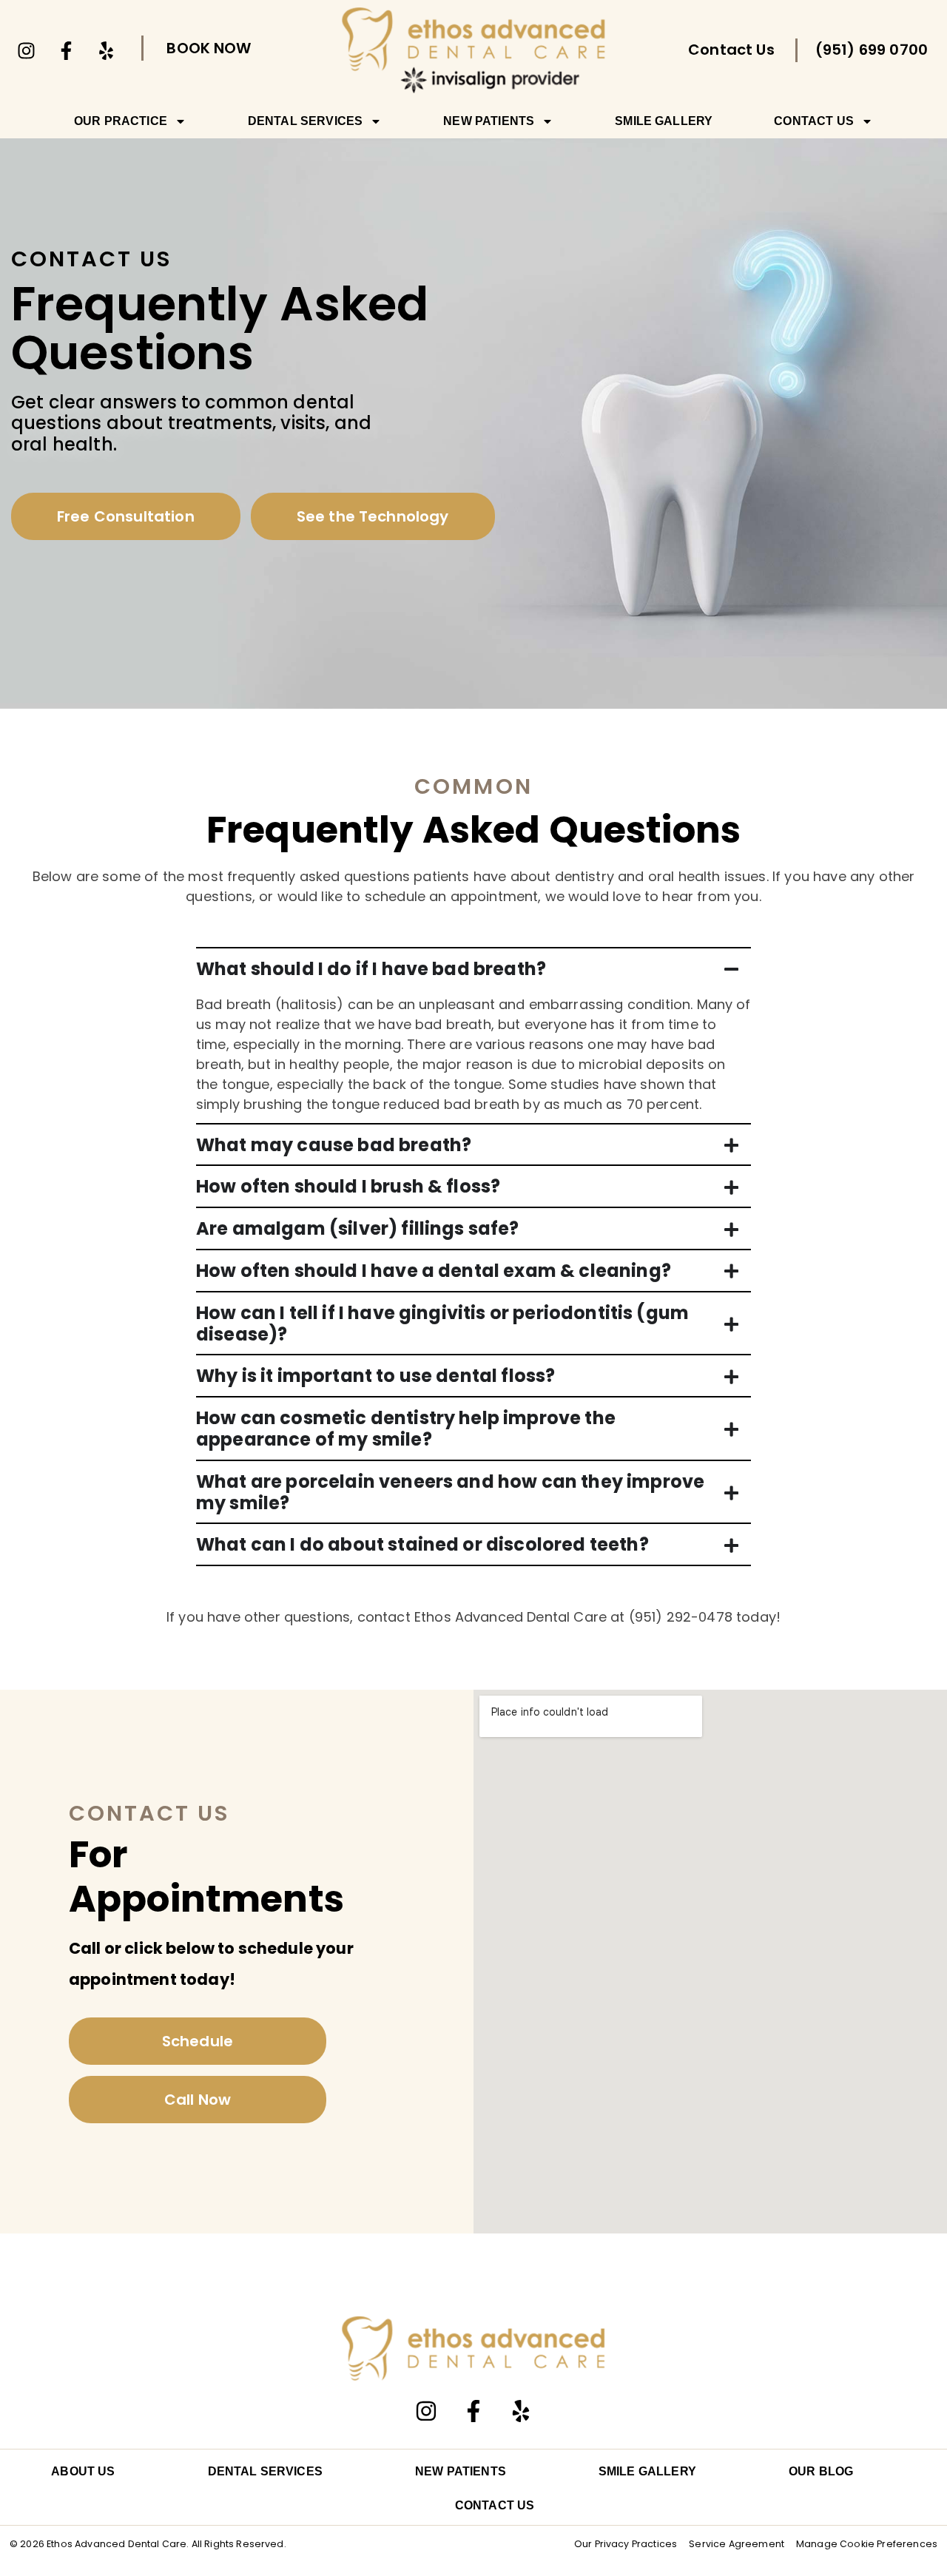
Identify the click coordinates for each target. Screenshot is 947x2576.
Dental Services (305, 121)
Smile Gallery (664, 121)
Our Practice (121, 121)
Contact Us (814, 121)
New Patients (489, 121)
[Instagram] (26, 50)
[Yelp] (106, 50)
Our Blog (821, 2471)
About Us (83, 2471)
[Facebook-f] (66, 50)
